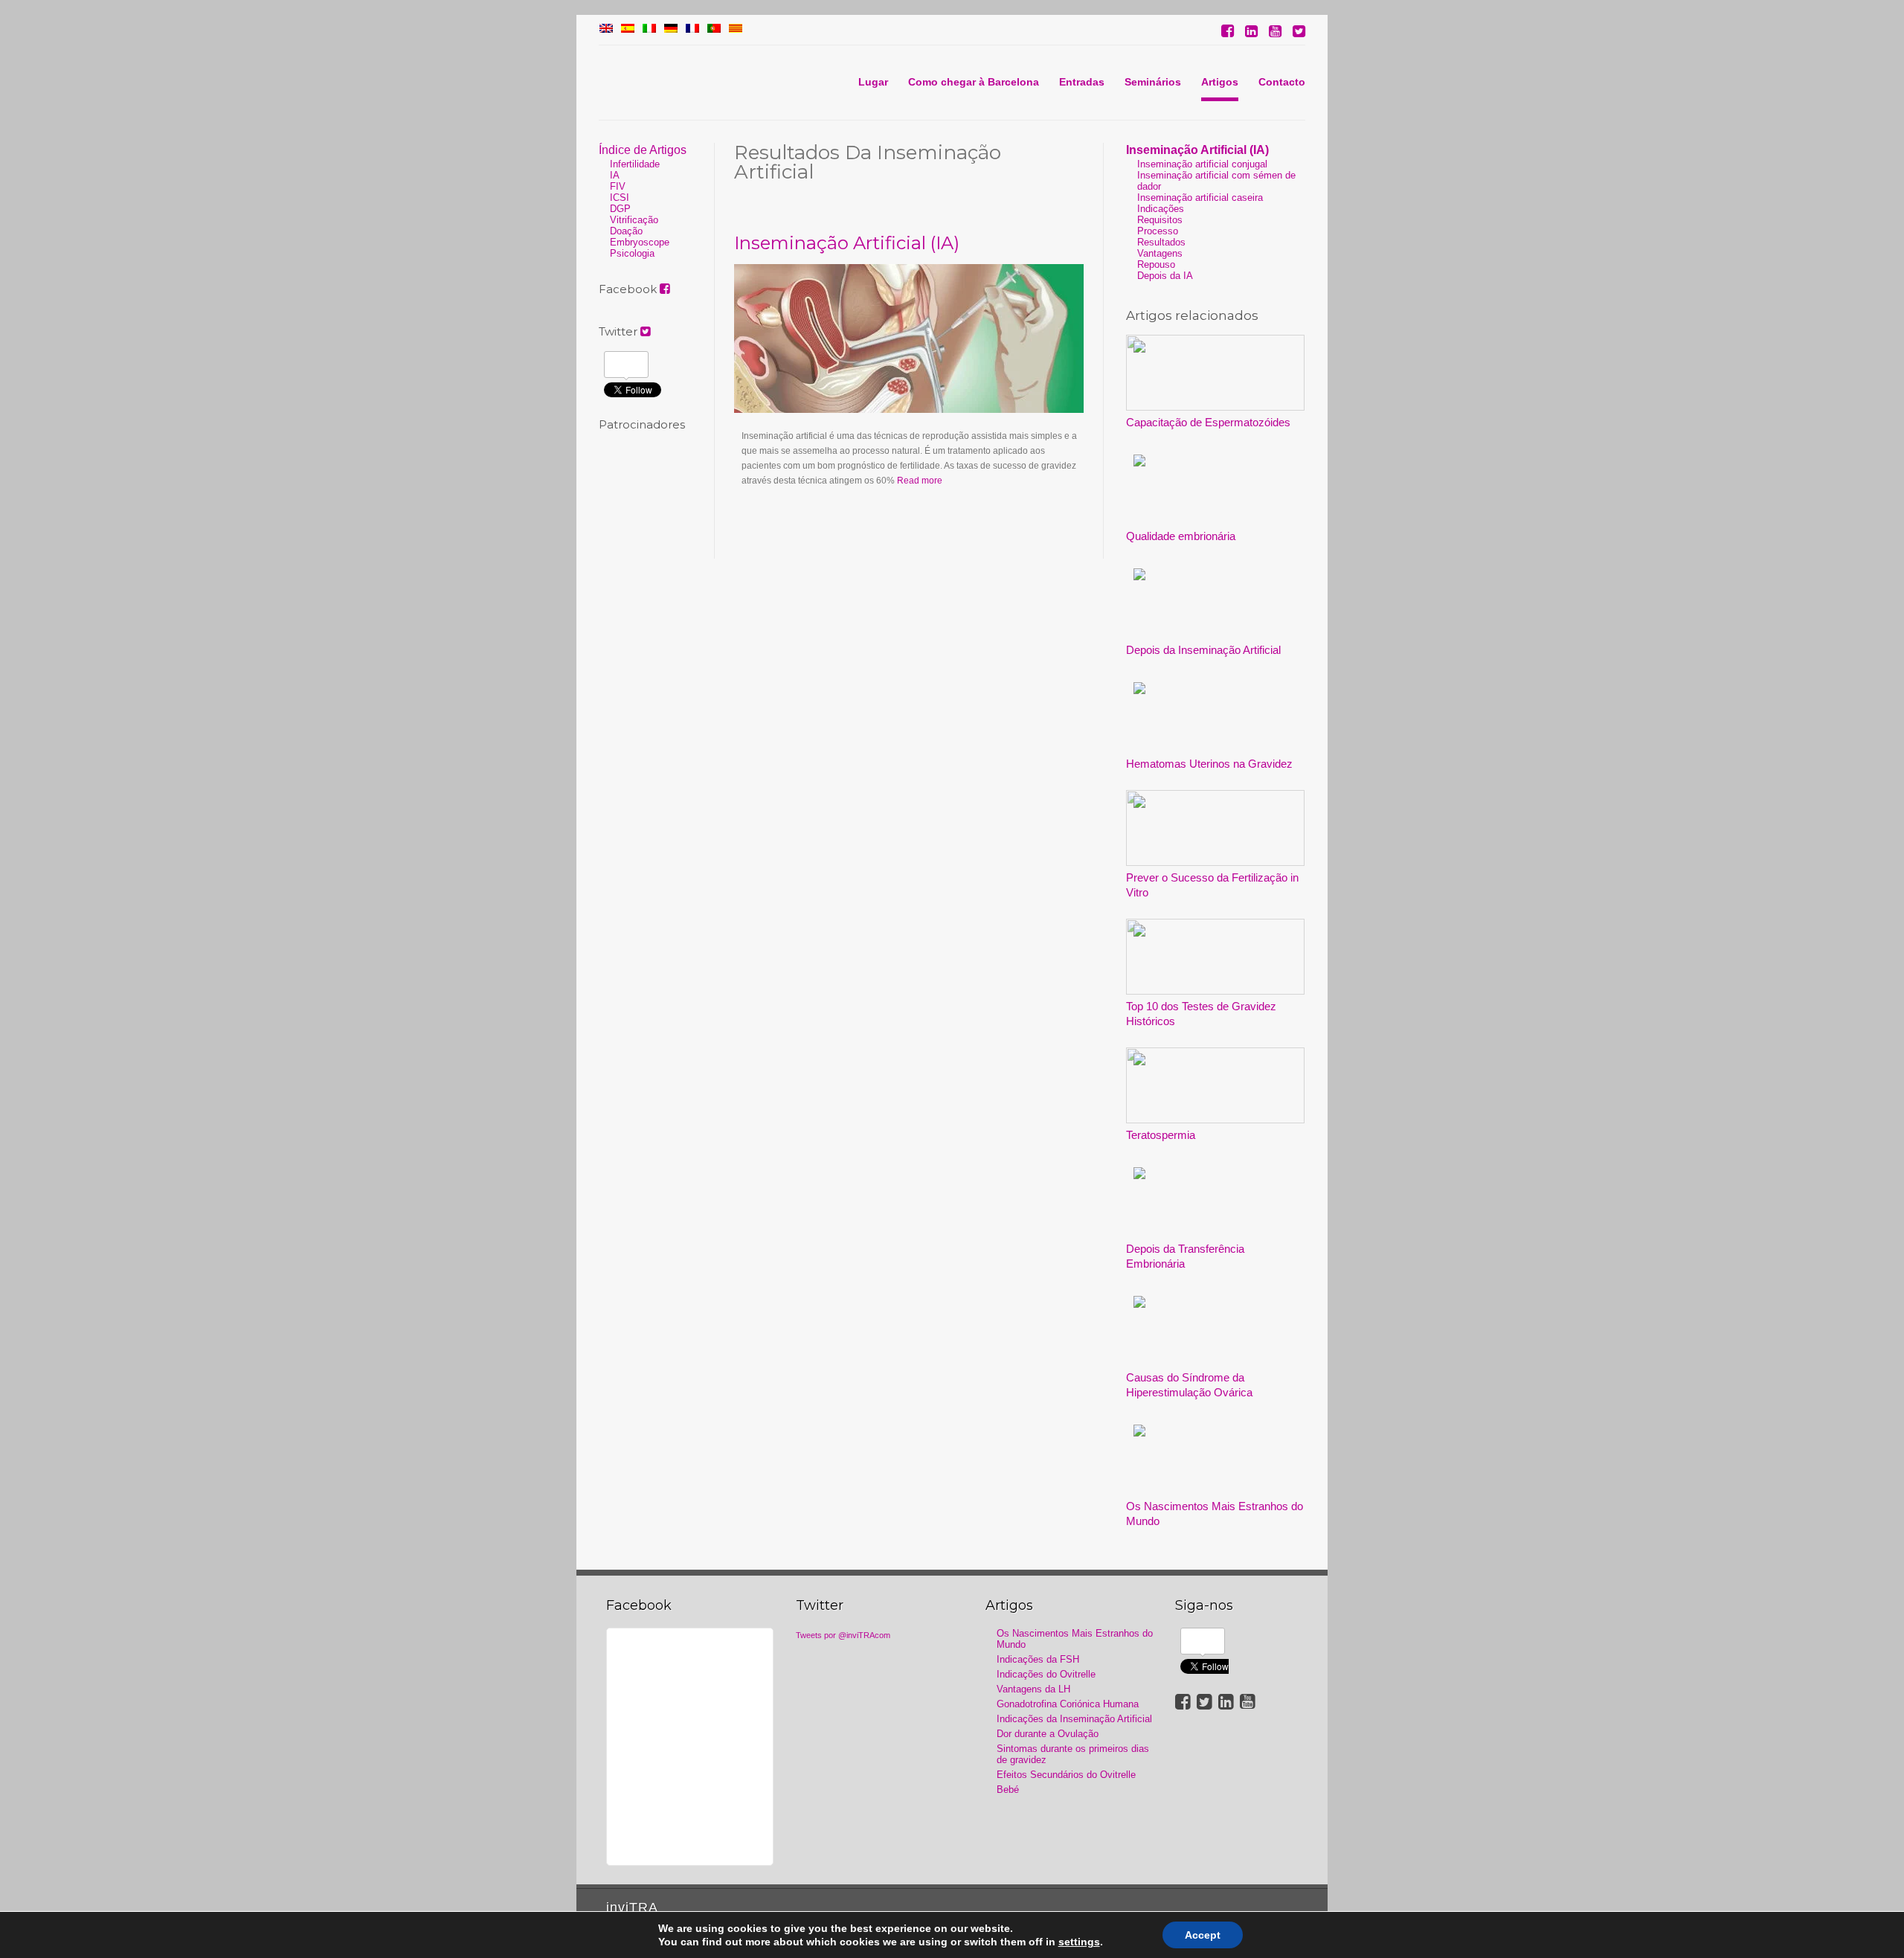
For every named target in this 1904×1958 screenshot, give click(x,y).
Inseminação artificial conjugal (1202, 164)
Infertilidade (635, 164)
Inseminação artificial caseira (1200, 198)
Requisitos (1160, 220)
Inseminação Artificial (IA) (847, 243)
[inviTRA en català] (736, 30)
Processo (1158, 231)
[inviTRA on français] (692, 30)
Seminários (1153, 82)
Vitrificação (634, 220)
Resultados (1161, 242)
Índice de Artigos (643, 150)
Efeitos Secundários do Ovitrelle (1066, 1775)
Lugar (873, 82)
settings (1079, 1942)
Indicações (1161, 209)
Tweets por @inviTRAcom (843, 1635)
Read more (920, 481)
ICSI (620, 198)
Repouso (1156, 264)
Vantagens (1160, 253)
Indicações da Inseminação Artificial (1074, 1719)
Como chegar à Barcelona (974, 82)
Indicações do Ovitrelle (1046, 1674)
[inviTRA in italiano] (649, 30)
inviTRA (632, 1907)
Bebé (1008, 1790)
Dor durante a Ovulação (1048, 1734)
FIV (618, 186)
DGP (620, 209)
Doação (626, 231)
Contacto (1282, 82)
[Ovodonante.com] (628, 30)
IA (615, 175)
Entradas (1082, 82)
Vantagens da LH (1033, 1689)
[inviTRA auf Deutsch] (671, 30)
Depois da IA (1165, 276)
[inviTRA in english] (606, 30)
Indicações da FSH (1038, 1659)
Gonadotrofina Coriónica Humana (1068, 1704)
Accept (1203, 1935)
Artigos (1220, 82)
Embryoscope (640, 242)
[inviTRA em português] (714, 30)
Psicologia (632, 253)
